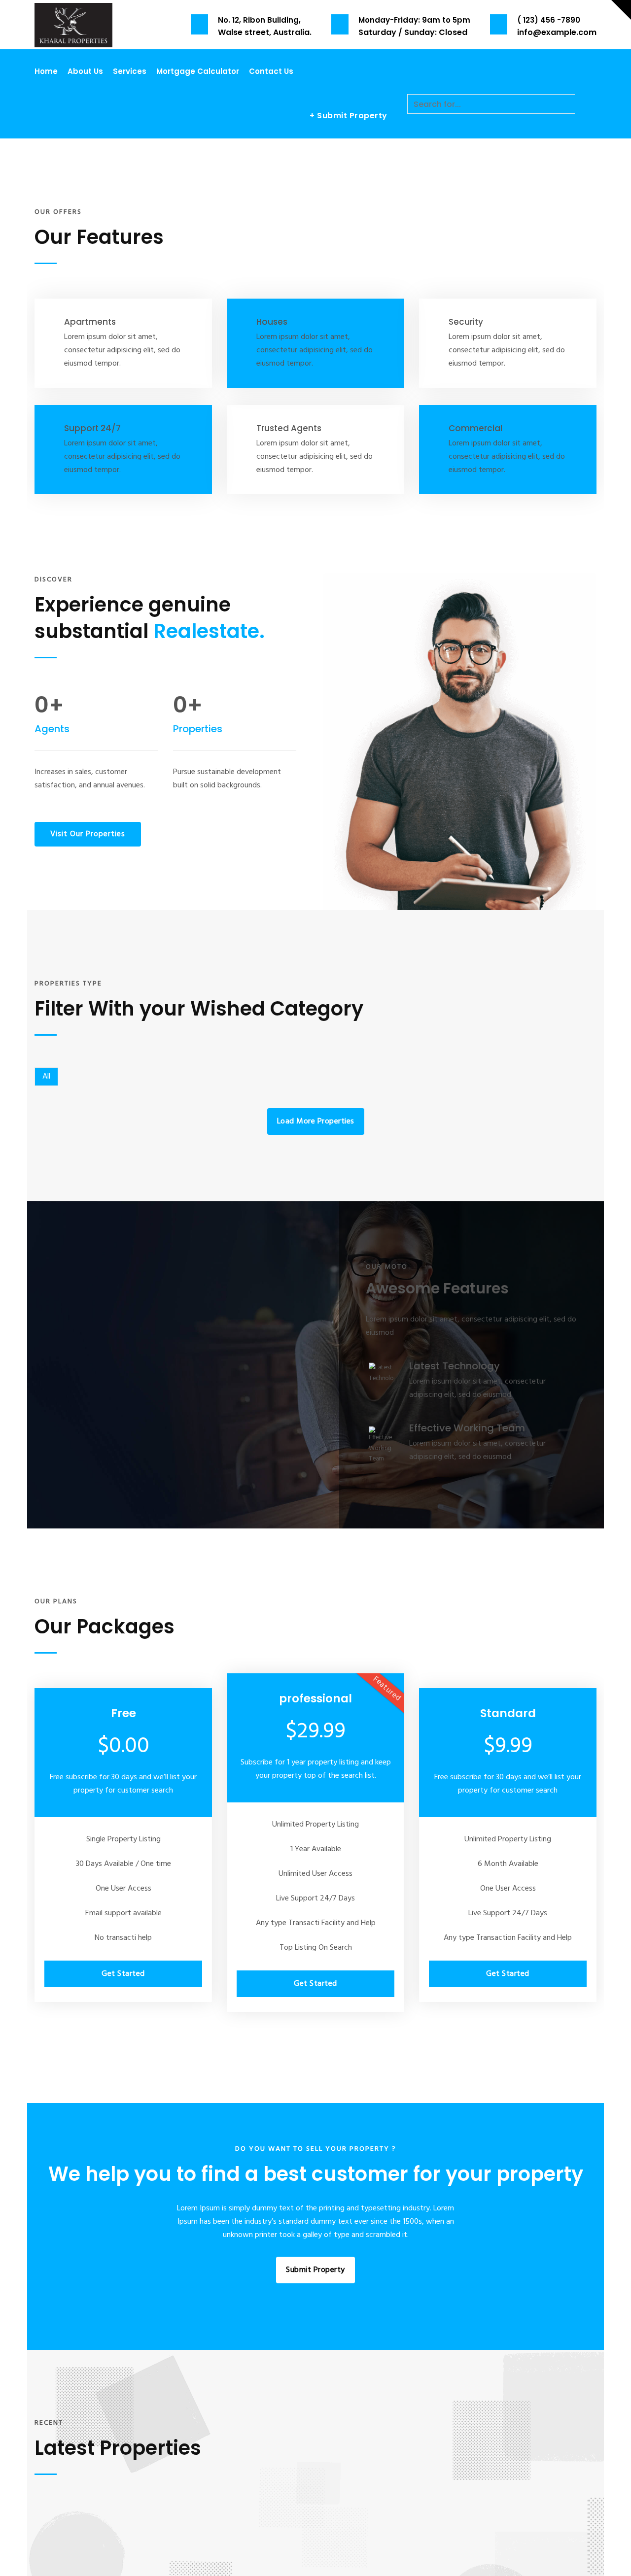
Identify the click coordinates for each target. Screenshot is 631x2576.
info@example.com (557, 32)
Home (46, 71)
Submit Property (315, 2270)
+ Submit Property (349, 116)
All (46, 1077)
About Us (85, 71)
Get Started (123, 1974)
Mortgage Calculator (198, 71)
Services (130, 71)
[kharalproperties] (73, 24)
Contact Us (271, 71)
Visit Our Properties (88, 834)
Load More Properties (316, 1121)
